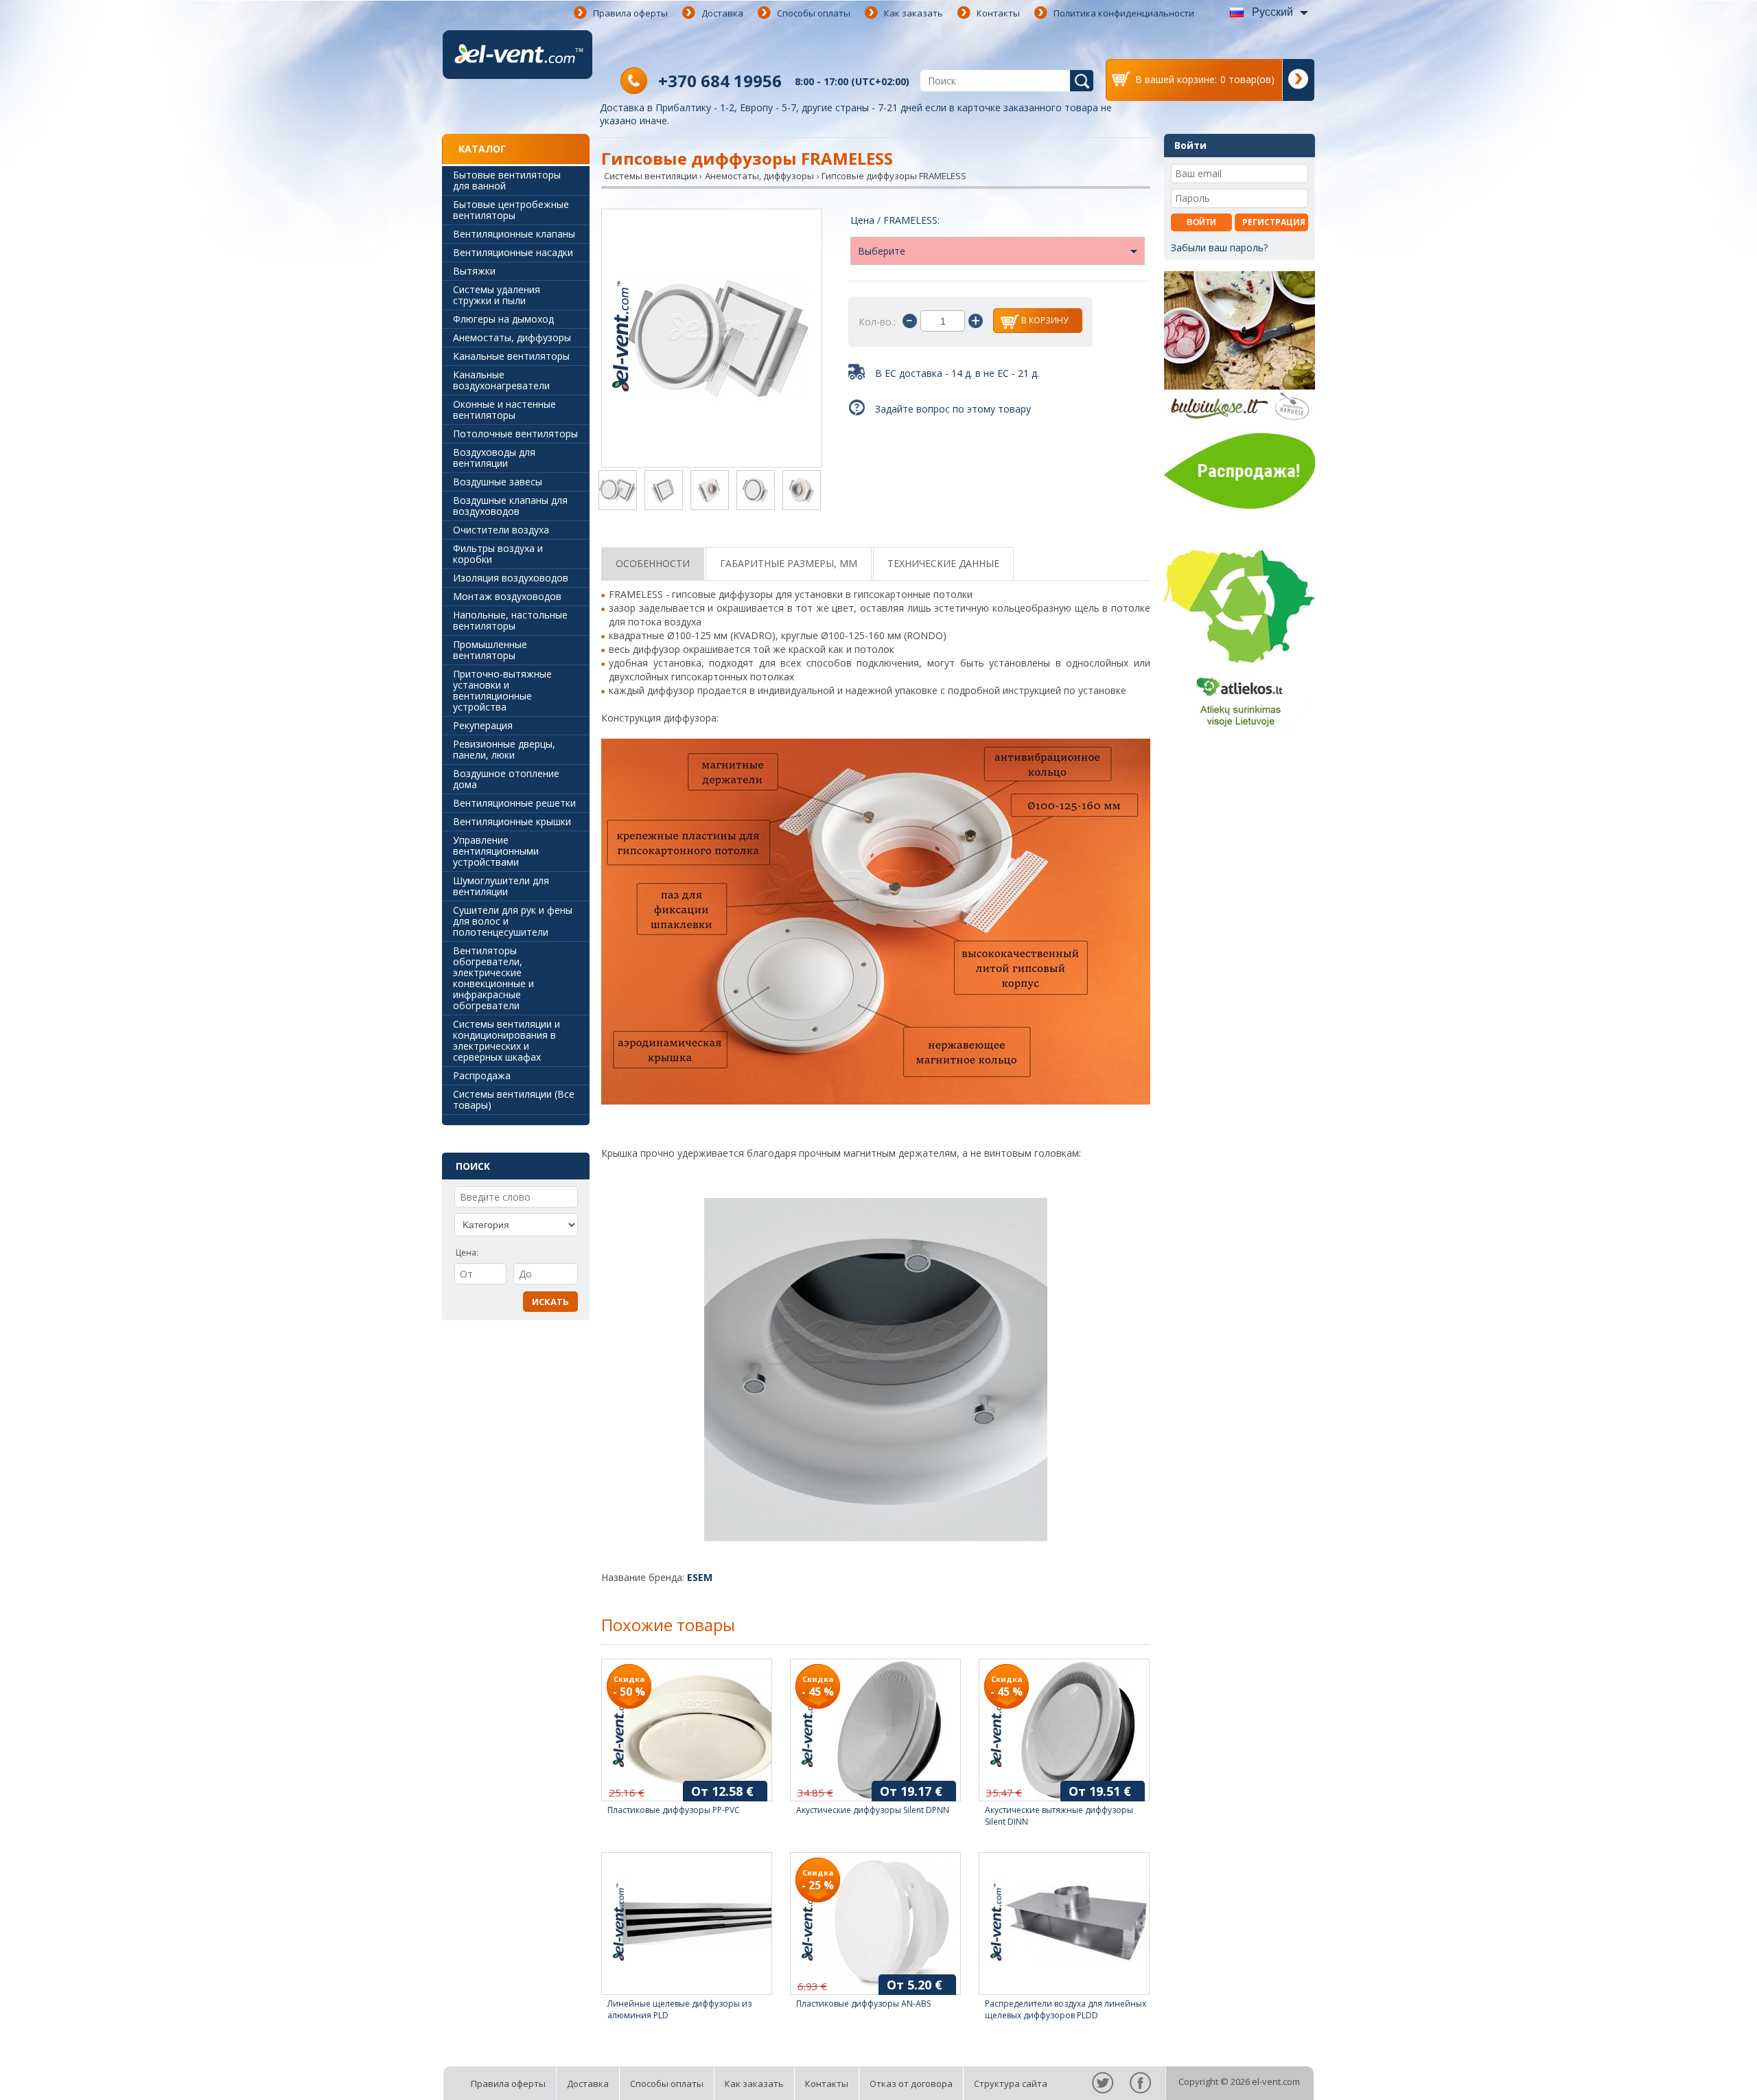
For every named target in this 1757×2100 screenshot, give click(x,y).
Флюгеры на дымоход (503, 319)
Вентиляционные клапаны (514, 234)
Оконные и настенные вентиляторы (504, 409)
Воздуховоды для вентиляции (494, 458)
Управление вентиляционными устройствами (496, 851)
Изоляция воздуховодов (511, 578)
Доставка (722, 13)
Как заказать (914, 13)
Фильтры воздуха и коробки (498, 554)
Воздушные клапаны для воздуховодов (510, 506)
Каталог (482, 149)
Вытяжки (474, 271)
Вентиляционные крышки (512, 821)
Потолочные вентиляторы (515, 434)
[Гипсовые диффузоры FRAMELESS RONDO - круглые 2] (802, 492)
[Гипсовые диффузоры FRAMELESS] (712, 339)
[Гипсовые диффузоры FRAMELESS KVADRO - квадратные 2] (710, 492)
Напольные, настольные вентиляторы (510, 620)
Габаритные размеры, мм (789, 563)
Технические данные (943, 563)
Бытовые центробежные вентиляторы (511, 210)
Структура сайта (1011, 2084)
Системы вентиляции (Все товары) (514, 1099)
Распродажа (482, 1075)
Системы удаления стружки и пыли (497, 295)
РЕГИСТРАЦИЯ (1274, 222)
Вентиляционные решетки (514, 803)
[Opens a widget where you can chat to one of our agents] (1706, 2076)
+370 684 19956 (720, 81)
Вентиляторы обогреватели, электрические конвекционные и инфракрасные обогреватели (493, 978)
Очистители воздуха (501, 530)
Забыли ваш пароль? (1219, 247)
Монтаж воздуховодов (507, 596)
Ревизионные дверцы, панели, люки (504, 749)
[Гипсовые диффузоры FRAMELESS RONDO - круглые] (756, 492)
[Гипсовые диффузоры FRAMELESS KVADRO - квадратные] (664, 492)
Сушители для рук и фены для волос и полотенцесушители (513, 921)
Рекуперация (483, 725)
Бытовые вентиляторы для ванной (507, 180)
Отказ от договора (911, 2084)
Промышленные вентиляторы (490, 650)
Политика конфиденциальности (1124, 13)
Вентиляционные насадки (513, 252)
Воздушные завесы (498, 482)
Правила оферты (630, 13)
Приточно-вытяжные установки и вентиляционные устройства (502, 690)
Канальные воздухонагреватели (501, 380)
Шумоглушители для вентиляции (501, 886)
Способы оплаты (814, 13)
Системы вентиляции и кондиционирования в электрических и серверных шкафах (507, 1040)
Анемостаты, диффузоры (512, 337)
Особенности (653, 563)
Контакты (998, 13)
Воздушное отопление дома (506, 779)
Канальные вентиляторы (511, 356)
